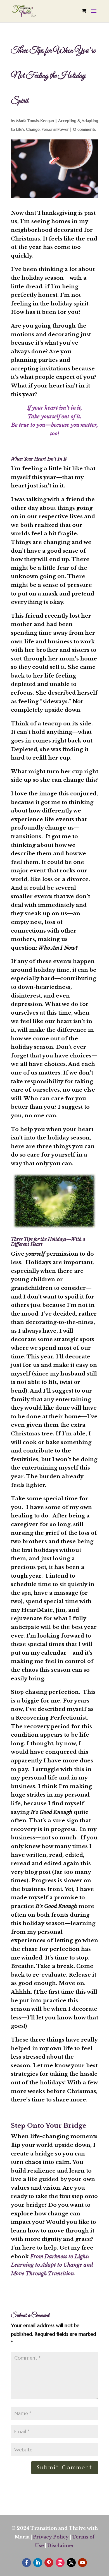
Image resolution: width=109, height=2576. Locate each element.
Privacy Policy (51, 2537)
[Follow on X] (71, 2563)
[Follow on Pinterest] (49, 2563)
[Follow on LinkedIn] (38, 2563)
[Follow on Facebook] (27, 2563)
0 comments (84, 129)
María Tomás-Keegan (35, 121)
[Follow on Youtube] (82, 2563)
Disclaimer (61, 2545)
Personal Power (55, 129)
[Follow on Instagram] (60, 2563)
